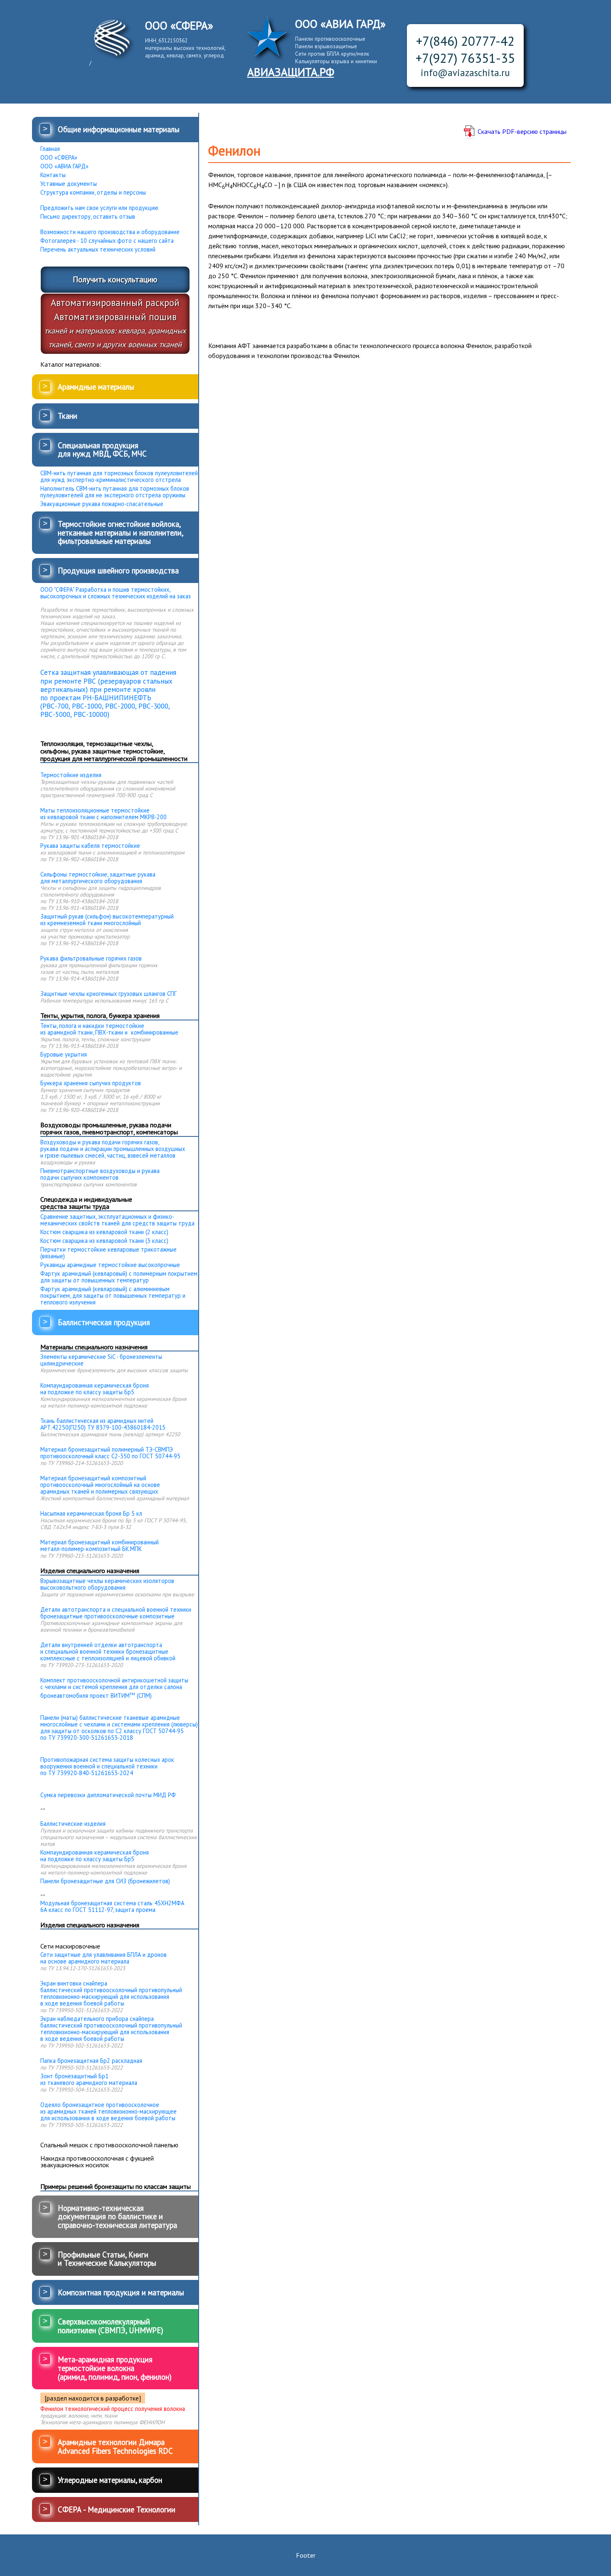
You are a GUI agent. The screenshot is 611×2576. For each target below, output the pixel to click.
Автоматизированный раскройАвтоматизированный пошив (115, 323)
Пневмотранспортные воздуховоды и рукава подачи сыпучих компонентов (100, 1174)
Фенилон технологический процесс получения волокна (113, 2409)
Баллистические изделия (73, 1824)
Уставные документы (69, 184)
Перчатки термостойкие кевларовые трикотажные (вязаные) (108, 1253)
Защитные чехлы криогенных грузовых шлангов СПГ (108, 994)
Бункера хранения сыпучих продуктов (91, 1083)
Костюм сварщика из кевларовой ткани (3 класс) (104, 1241)
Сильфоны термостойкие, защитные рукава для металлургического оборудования (98, 878)
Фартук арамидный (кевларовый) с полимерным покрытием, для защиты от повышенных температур (119, 1277)
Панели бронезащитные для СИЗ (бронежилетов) (105, 1881)
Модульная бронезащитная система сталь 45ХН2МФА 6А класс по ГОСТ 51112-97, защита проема (112, 1907)
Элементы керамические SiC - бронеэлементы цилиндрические (101, 1360)
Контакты (53, 175)
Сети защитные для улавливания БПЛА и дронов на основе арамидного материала (103, 1958)
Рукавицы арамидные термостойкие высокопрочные (110, 1265)
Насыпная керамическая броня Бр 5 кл (91, 1514)
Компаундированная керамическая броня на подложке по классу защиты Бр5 (95, 1389)
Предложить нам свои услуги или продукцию (99, 208)
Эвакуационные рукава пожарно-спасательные (102, 504)
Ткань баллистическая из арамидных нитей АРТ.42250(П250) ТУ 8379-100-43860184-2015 (103, 1424)
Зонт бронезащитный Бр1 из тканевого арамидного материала (89, 2080)
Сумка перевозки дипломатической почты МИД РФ (108, 1795)
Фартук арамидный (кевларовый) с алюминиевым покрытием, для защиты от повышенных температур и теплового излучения (113, 1296)
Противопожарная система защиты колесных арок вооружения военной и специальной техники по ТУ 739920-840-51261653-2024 (107, 1766)
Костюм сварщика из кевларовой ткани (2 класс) (104, 1232)
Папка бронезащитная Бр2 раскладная (91, 2061)
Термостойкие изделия (71, 775)
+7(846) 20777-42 (465, 41)
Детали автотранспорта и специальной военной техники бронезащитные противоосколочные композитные (116, 1613)
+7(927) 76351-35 (465, 58)
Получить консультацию (115, 279)
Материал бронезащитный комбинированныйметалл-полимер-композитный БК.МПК (100, 1546)
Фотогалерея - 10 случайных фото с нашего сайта (107, 241)
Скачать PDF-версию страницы (522, 131)
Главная (50, 149)
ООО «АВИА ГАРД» (64, 166)
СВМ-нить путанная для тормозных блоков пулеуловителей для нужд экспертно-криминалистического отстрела (119, 477)
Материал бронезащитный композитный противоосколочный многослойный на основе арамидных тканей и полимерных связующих (100, 1485)
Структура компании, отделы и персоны (93, 193)
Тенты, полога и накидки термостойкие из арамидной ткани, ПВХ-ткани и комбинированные (109, 1029)
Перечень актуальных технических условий (98, 249)
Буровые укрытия (64, 1055)
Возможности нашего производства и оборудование (110, 232)
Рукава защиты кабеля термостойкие (90, 846)
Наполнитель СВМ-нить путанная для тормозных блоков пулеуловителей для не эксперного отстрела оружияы (115, 492)
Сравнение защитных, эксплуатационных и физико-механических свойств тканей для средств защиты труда (117, 1220)
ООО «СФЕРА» (59, 158)
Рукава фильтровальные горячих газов (91, 958)
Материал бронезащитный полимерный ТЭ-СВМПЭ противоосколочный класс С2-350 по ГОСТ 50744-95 (110, 1453)
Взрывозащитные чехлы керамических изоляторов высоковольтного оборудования (107, 1584)
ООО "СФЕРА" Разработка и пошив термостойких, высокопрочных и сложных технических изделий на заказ (116, 593)
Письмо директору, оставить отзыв (88, 217)
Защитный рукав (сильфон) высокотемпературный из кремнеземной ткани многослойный (107, 920)
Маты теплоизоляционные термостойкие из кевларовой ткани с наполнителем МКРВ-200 (103, 814)
